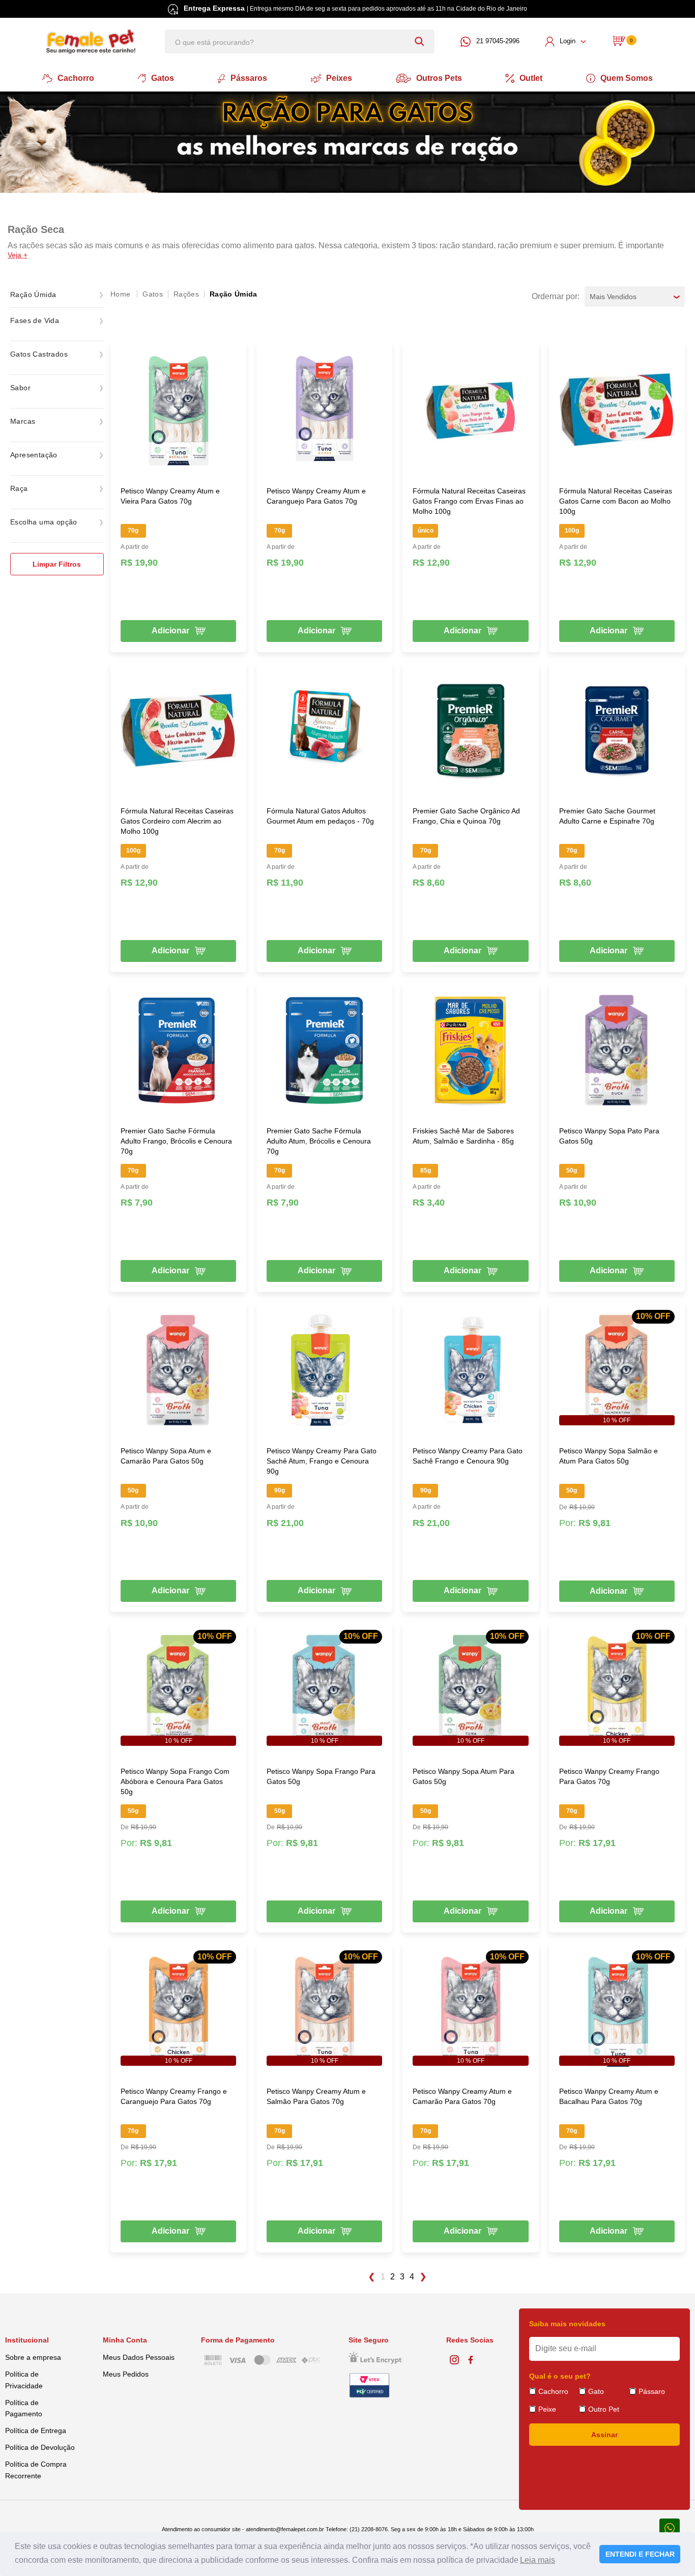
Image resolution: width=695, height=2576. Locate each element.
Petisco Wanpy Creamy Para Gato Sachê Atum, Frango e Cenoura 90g (322, 1461)
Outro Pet (604, 2409)
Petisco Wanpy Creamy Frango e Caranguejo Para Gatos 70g (174, 2096)
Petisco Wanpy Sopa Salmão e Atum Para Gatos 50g (609, 1456)
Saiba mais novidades (567, 2324)
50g (572, 1170)
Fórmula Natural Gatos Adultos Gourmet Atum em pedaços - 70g (320, 816)
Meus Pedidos (126, 2374)
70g (133, 531)
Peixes (339, 78)
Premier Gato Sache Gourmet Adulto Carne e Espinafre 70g (607, 816)
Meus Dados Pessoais (139, 2357)
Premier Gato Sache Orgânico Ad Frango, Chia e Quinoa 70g (466, 816)
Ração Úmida (234, 294)
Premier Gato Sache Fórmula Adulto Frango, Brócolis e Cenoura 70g (176, 1141)
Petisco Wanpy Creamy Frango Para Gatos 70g (609, 1776)
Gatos (163, 78)
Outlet (531, 78)
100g (572, 531)
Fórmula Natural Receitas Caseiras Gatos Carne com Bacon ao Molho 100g (616, 501)
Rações (186, 294)
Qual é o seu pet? (560, 2376)
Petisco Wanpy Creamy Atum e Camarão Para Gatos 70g (462, 2096)
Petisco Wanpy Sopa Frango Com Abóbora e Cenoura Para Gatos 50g (175, 1781)
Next (424, 2277)
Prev (371, 2277)
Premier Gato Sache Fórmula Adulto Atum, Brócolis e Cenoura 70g (319, 1141)
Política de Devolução (40, 2447)
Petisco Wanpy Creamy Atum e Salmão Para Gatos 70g (316, 2096)
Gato (596, 2391)
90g (280, 1490)
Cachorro (76, 78)
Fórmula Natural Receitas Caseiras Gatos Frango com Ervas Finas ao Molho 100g (469, 501)
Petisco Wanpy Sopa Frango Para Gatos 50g (321, 1776)
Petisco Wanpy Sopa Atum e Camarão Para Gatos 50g (166, 1456)
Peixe (547, 2409)
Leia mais (538, 2560)
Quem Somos (627, 78)
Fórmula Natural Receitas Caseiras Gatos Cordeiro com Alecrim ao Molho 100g (177, 821)
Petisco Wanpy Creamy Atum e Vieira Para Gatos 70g (170, 496)
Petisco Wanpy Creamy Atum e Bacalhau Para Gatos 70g (609, 2096)
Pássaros (249, 78)
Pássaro (652, 2391)
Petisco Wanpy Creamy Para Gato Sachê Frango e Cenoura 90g (468, 1456)
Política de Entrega (36, 2431)
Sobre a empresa (33, 2357)
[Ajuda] (670, 2527)
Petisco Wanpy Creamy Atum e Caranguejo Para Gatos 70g (316, 496)
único (426, 531)
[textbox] (300, 41)
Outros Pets (439, 78)
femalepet (121, 294)
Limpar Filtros (57, 564)
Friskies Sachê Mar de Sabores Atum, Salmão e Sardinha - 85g (463, 1136)
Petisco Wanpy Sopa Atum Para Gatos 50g (464, 1776)
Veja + (18, 255)
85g (426, 1170)
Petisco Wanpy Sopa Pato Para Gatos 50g (609, 1136)
